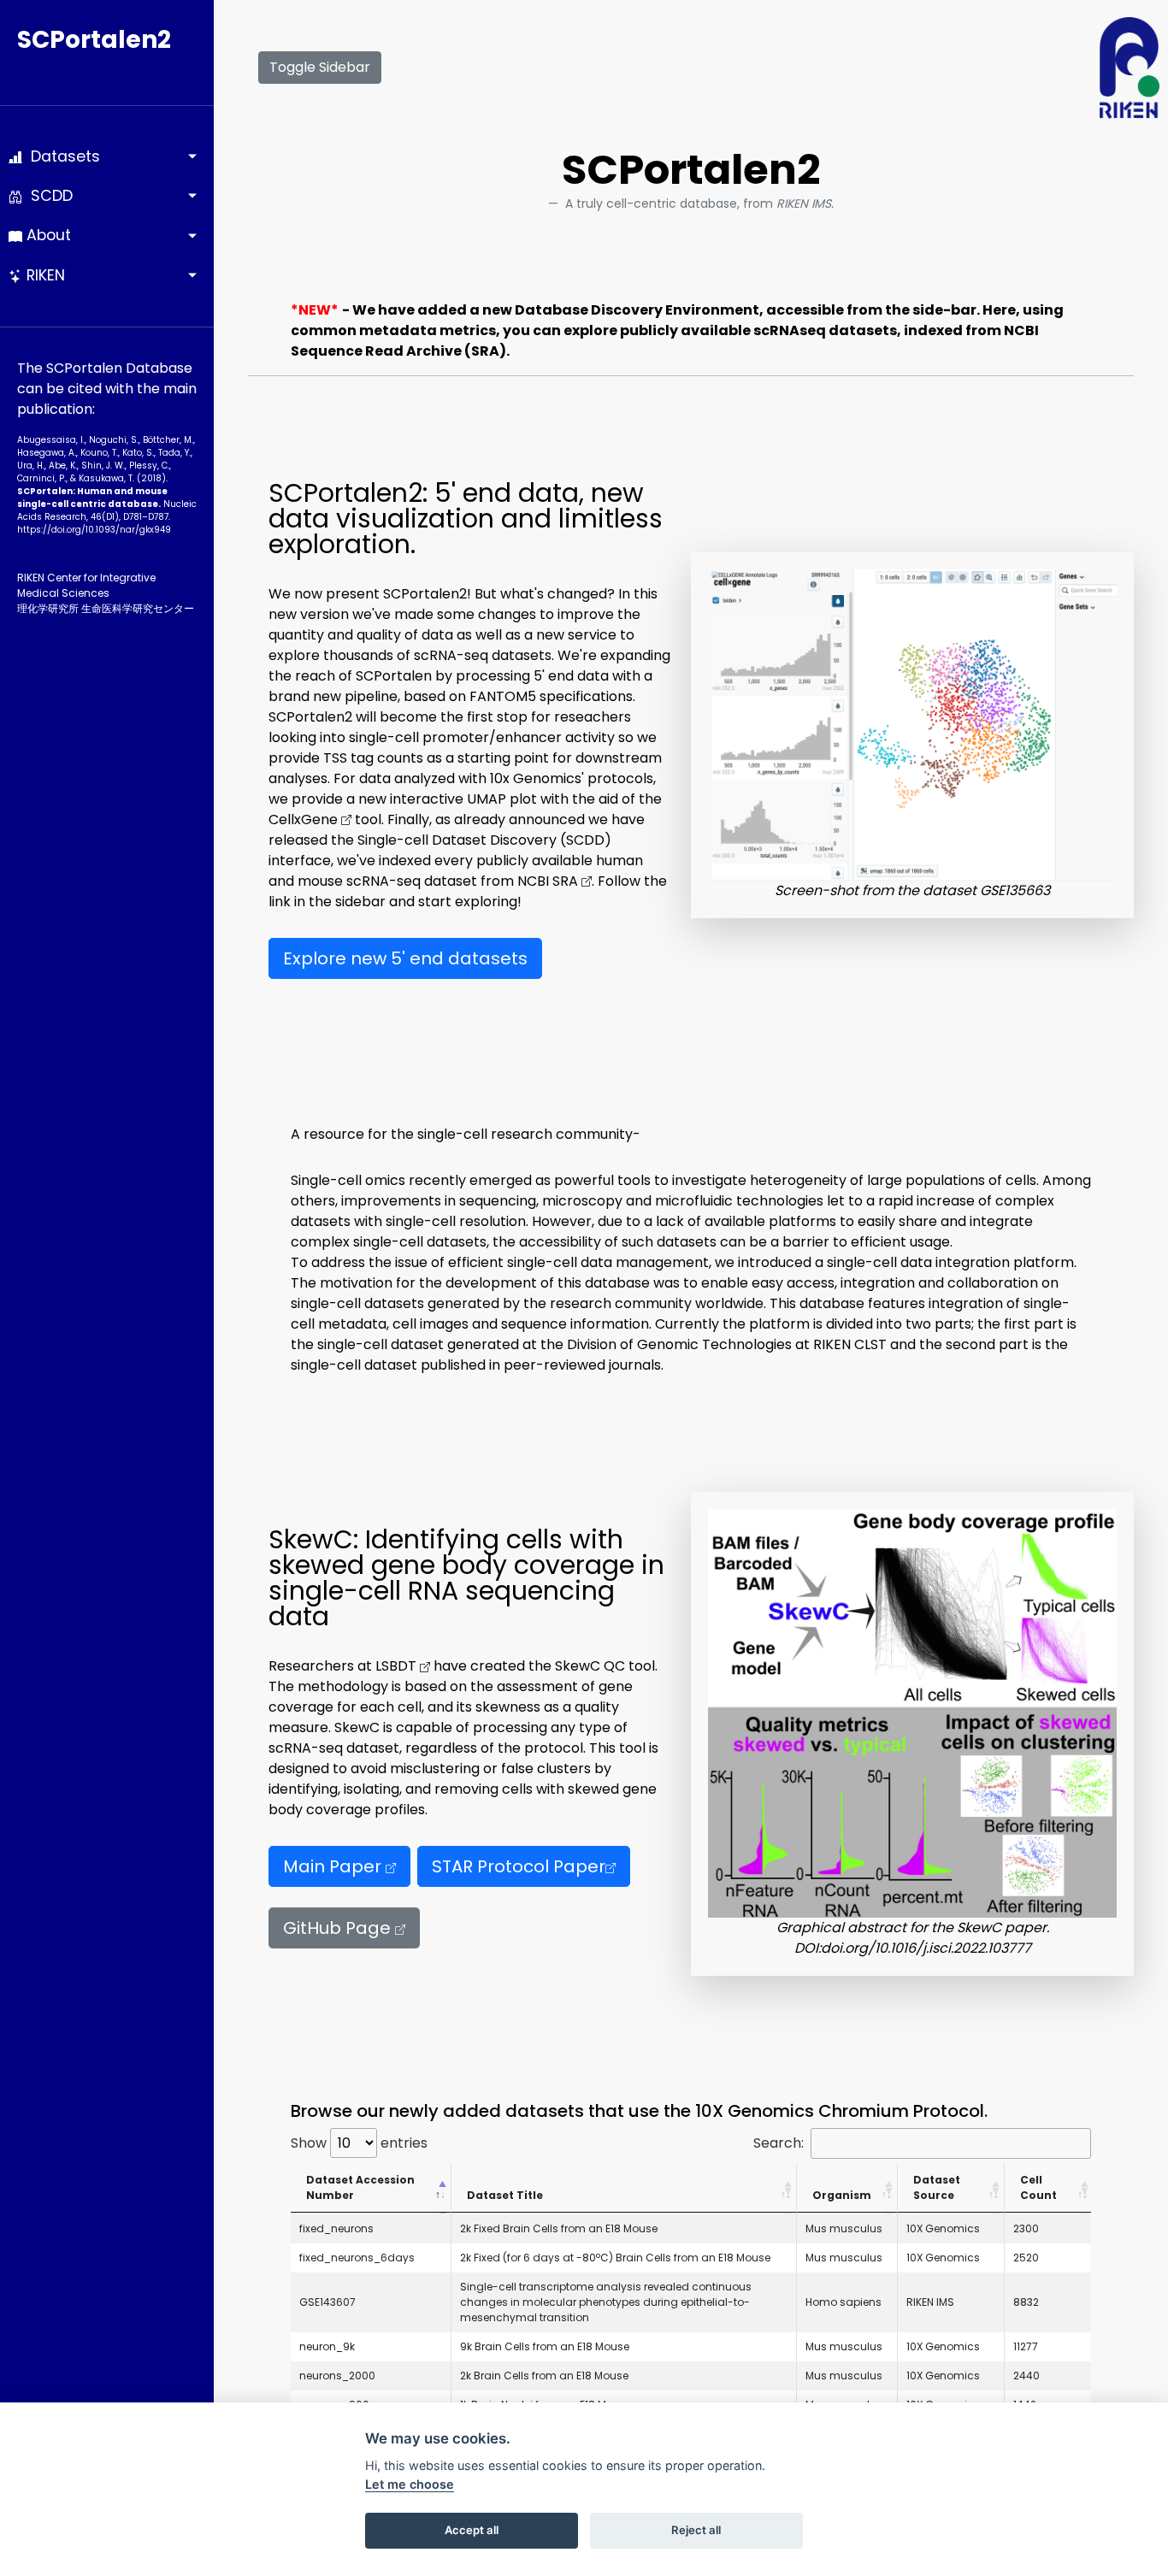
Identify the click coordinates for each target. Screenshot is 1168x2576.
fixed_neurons (336, 2228)
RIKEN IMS (930, 2302)
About (47, 235)
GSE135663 (1015, 890)
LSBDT (398, 1666)
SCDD (47, 196)
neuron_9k (327, 2346)
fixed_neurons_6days (357, 2258)
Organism (842, 2195)
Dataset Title (505, 2195)
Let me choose (410, 2484)
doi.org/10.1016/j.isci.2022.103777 (926, 1948)
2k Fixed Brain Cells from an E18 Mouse (559, 2228)
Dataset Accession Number (360, 2187)
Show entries (359, 2143)
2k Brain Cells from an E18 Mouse (544, 2376)
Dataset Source (937, 2187)
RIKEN (44, 275)
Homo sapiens (844, 2302)
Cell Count (1038, 2187)
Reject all (696, 2530)
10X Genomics (943, 2228)
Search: (779, 2143)
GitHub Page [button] (339, 1928)
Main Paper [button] (334, 1866)
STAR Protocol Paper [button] (519, 1866)
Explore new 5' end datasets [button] (405, 958)
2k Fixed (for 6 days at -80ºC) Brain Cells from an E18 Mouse (615, 2258)
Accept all (472, 2530)
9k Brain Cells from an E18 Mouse (545, 2346)
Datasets (61, 156)
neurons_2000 (337, 2376)
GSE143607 (327, 2302)
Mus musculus (844, 2228)
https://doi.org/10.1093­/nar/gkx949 (94, 530)
